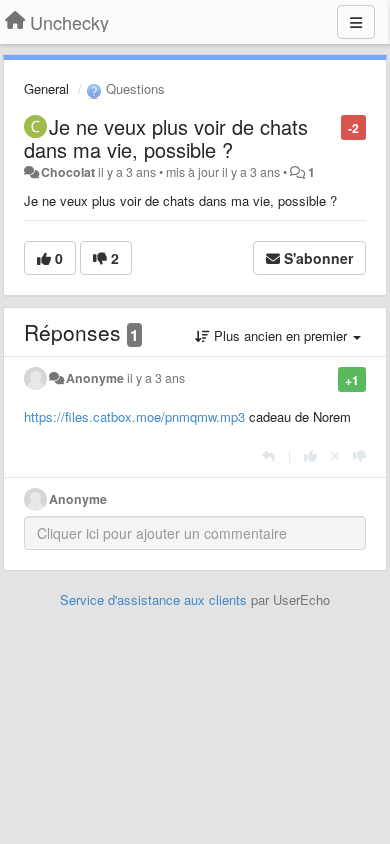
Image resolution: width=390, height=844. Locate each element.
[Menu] (356, 22)
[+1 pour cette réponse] (310, 455)
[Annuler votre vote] (335, 455)
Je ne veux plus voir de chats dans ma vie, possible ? (166, 138)
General (46, 88)
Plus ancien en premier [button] (280, 335)
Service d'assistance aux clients (153, 599)
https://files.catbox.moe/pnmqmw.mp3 (134, 416)
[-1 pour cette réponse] (359, 455)
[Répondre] (268, 455)
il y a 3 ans (156, 378)
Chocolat (68, 172)
